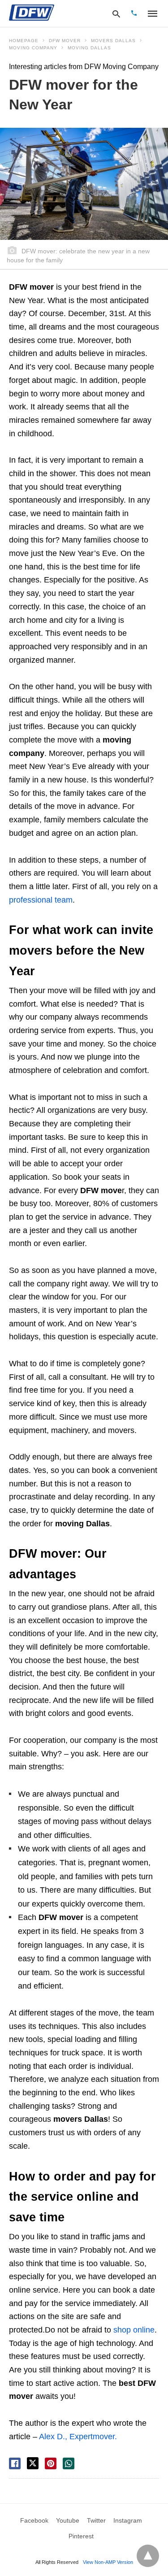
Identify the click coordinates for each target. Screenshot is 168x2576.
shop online (134, 2330)
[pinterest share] (51, 2463)
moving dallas (89, 48)
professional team (41, 900)
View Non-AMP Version (108, 2562)
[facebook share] (15, 2463)
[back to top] (148, 2556)
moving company (33, 48)
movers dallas (113, 41)
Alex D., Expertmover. (78, 2437)
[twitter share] (33, 2463)
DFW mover (65, 41)
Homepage (24, 41)
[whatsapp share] (69, 2463)
